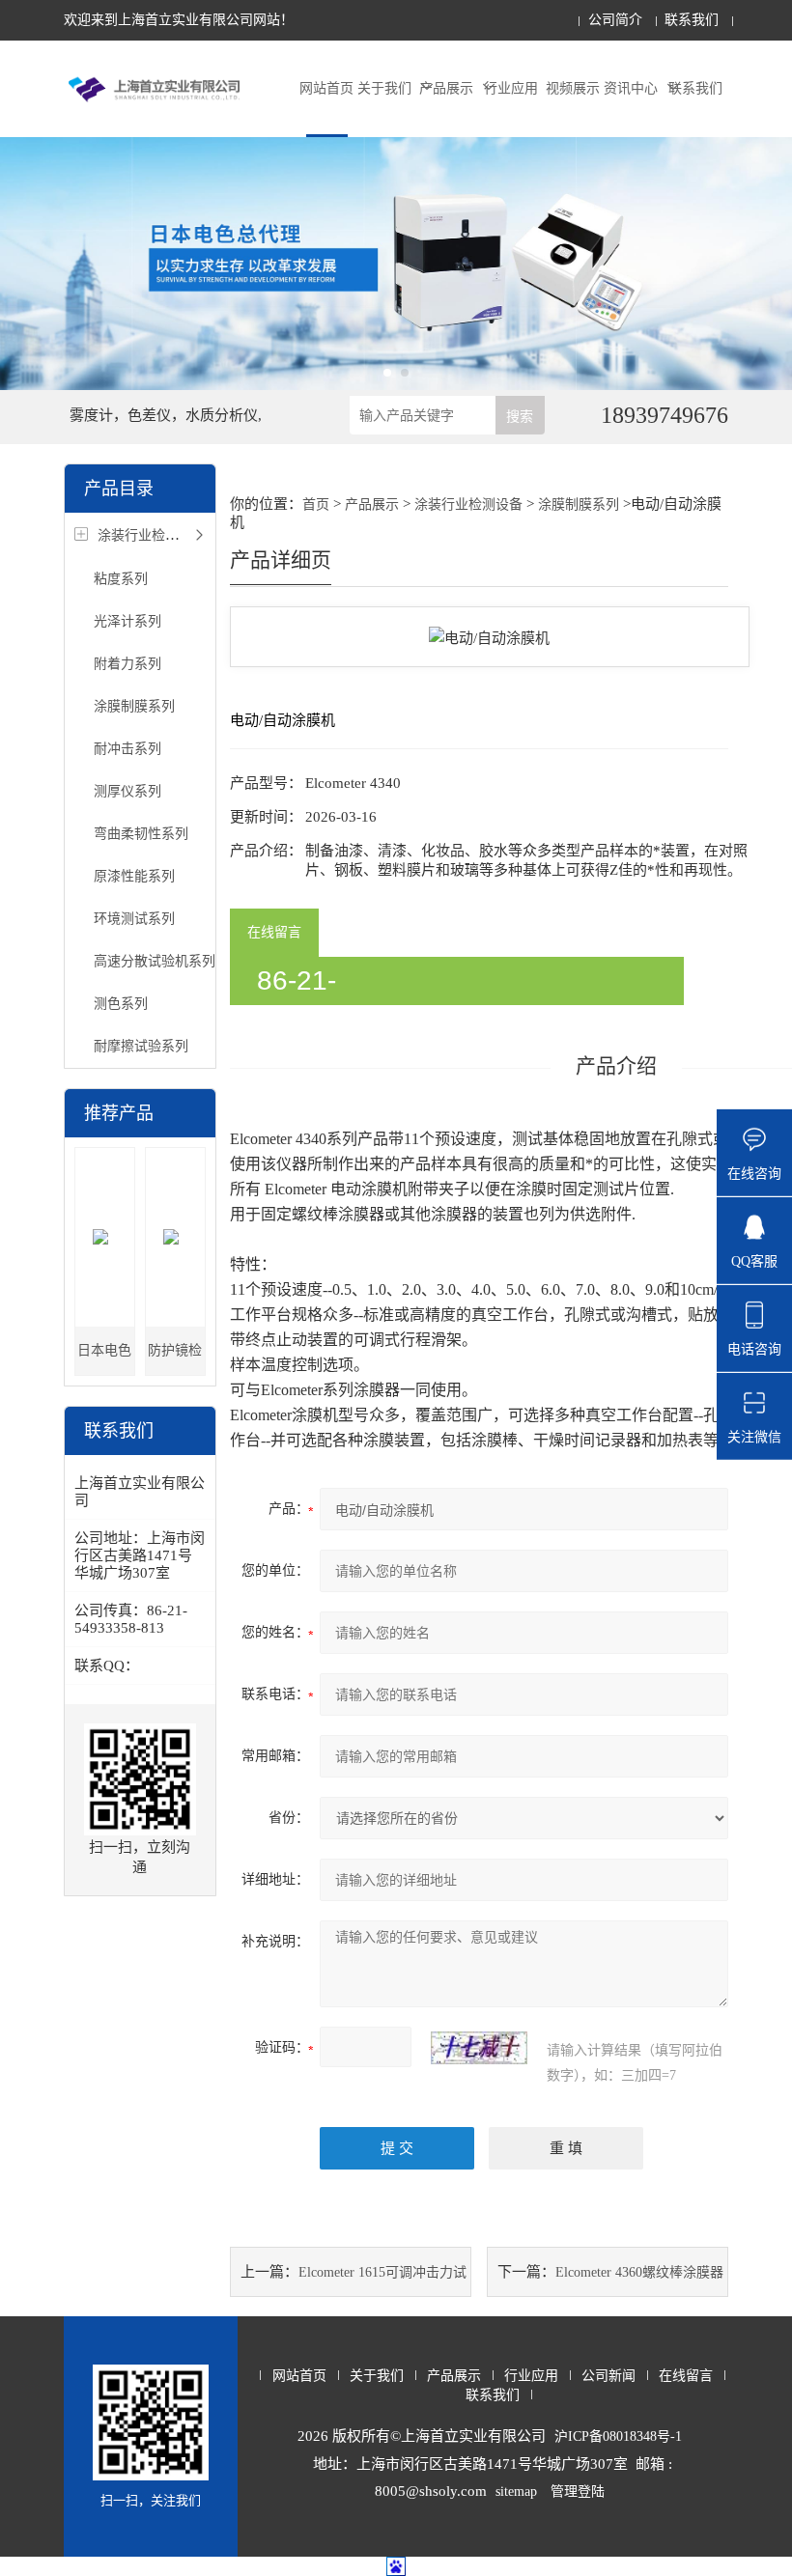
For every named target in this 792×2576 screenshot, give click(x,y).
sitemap (516, 2492)
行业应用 (511, 88)
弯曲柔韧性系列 (141, 834)
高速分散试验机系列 (155, 961)
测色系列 (121, 1004)
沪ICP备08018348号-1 (618, 2436)
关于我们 (384, 88)
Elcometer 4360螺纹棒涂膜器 (639, 2272)
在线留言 (274, 932)
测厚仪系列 (127, 791)
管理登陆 (578, 2492)
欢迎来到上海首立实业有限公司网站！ (179, 20)
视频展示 (573, 88)
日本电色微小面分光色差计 (104, 1359)
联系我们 (692, 20)
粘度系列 (121, 579)
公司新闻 (608, 2376)
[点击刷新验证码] (479, 2048)
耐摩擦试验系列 (141, 1046)
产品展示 (446, 88)
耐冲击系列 (127, 749)
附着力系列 (127, 664)
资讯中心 (631, 88)
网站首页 (326, 88)
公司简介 (615, 20)
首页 (316, 504)
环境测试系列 (134, 919)
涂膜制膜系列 (134, 706)
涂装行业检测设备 (152, 535)
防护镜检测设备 (175, 1359)
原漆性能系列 (134, 876)
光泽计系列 (127, 621)
